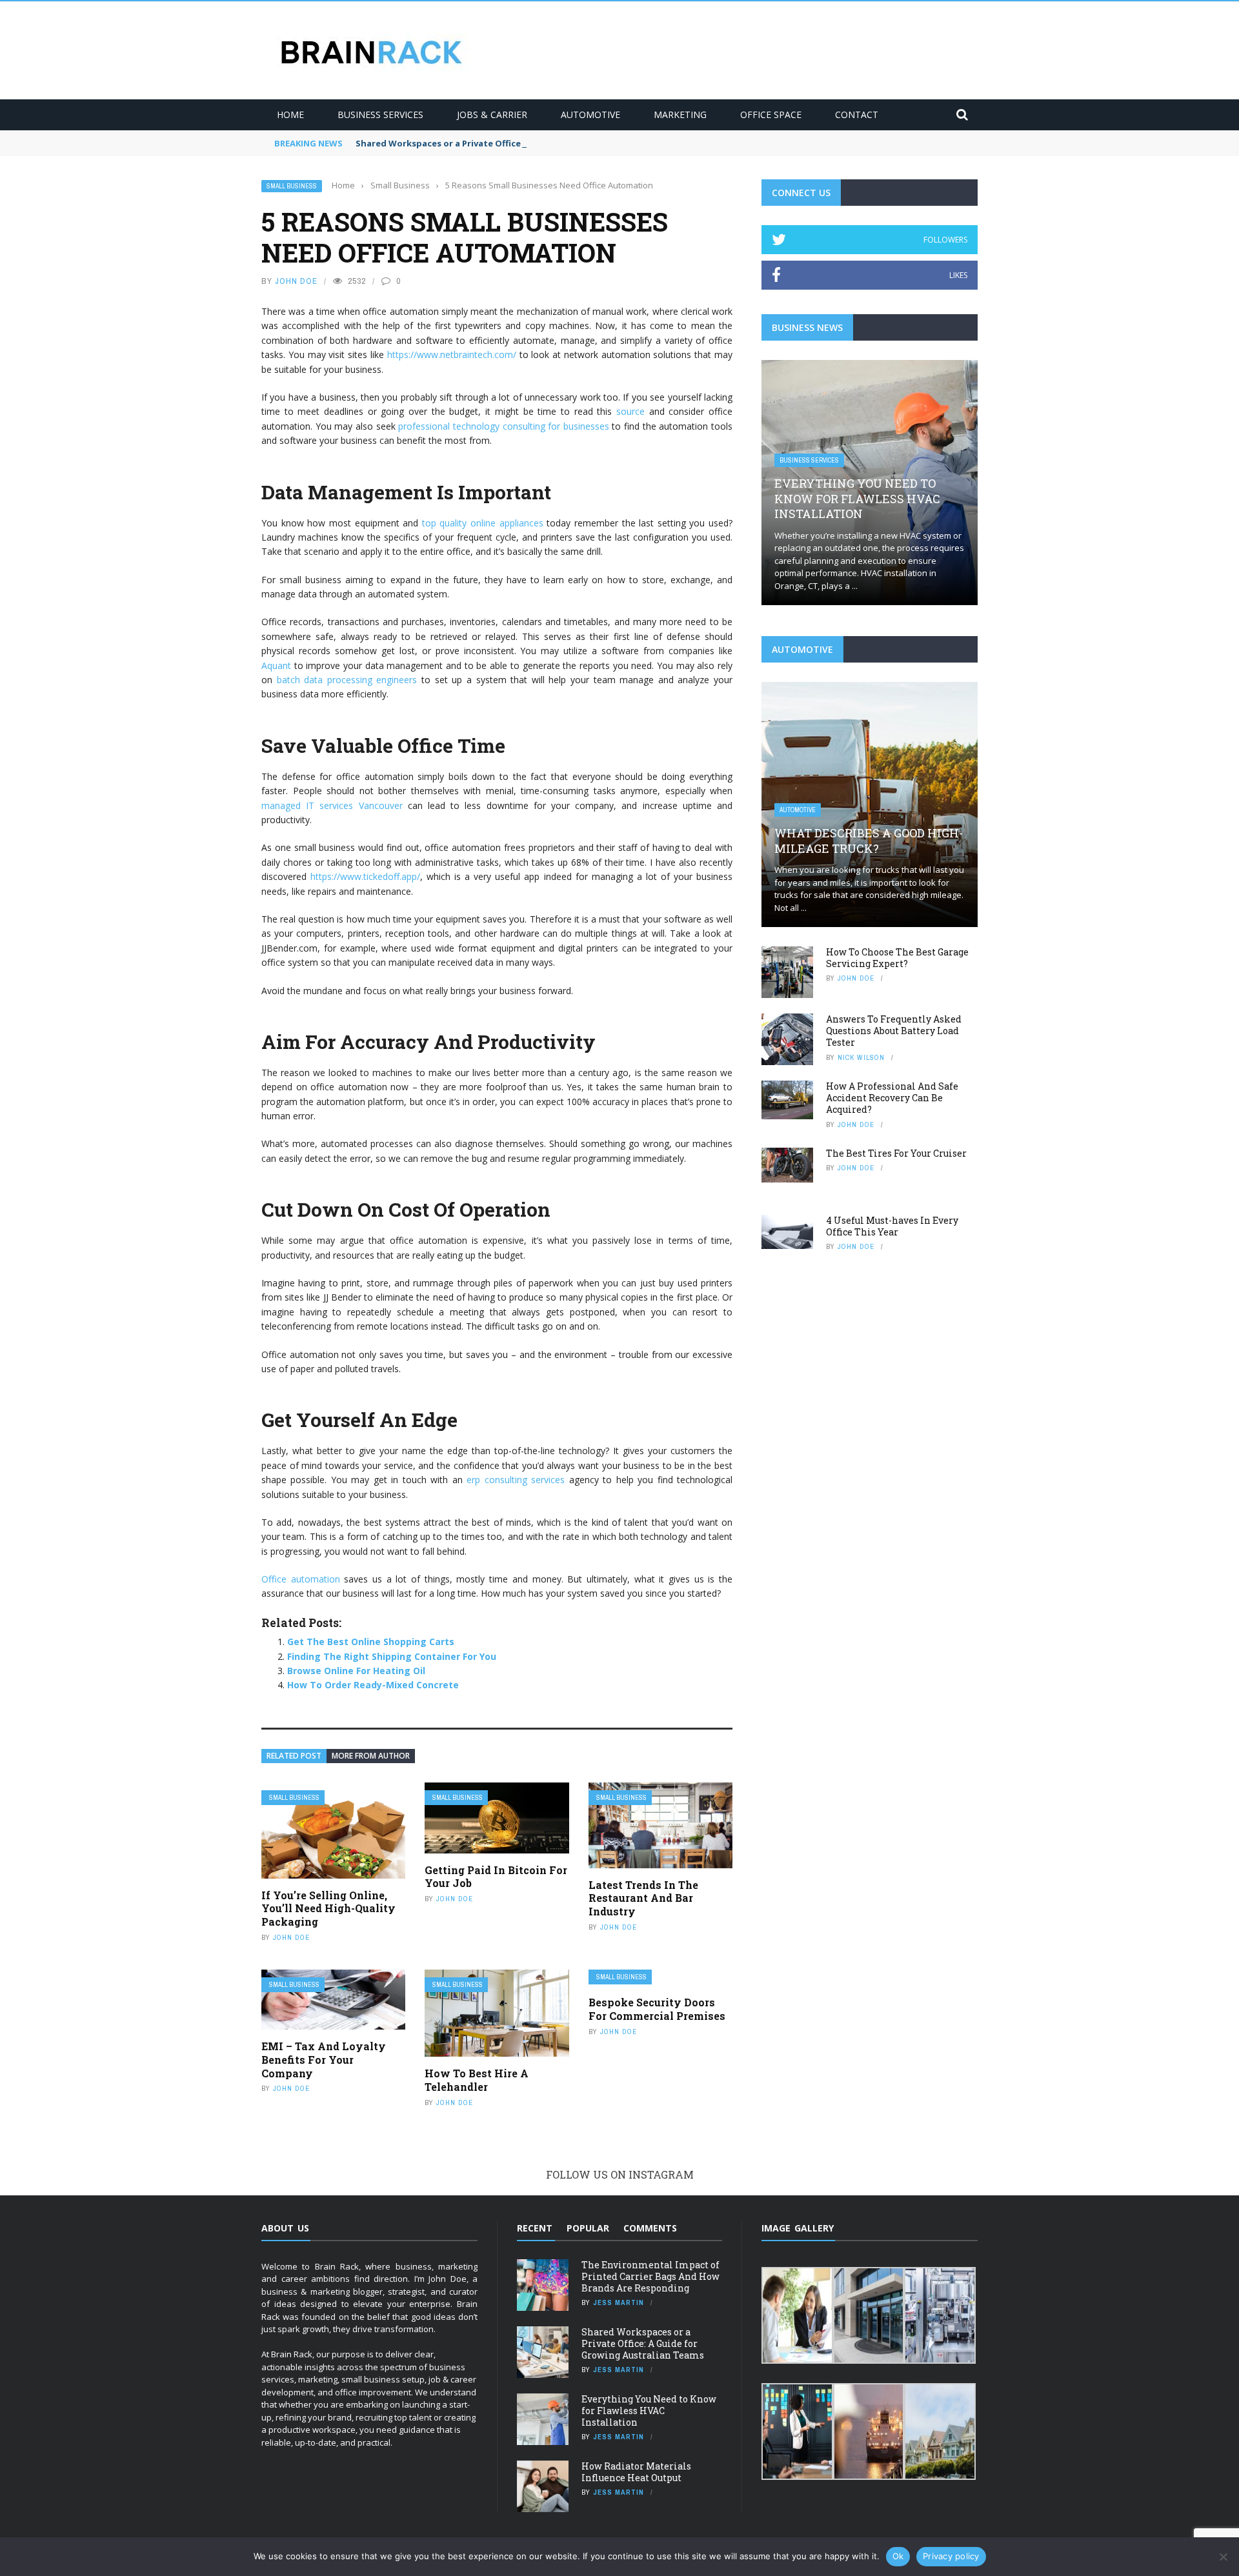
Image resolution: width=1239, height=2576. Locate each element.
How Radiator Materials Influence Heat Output (636, 2472)
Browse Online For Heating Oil (356, 1671)
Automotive (590, 115)
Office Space (771, 115)
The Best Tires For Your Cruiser (896, 1153)
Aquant (276, 665)
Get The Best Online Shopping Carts (371, 1642)
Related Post (294, 1756)
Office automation (301, 1579)
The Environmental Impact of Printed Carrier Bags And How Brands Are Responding (650, 2276)
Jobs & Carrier (492, 115)
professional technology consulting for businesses (504, 426)
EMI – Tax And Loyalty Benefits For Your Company (324, 2060)
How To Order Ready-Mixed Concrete (373, 1685)
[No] (1223, 2557)
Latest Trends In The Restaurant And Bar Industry (643, 1898)
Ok (898, 2556)
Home (290, 115)
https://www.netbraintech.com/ (452, 354)
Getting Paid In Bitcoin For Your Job (496, 1877)
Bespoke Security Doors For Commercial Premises (657, 2009)
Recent (535, 2228)
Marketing (680, 115)
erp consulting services (516, 1480)
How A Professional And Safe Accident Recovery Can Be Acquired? (892, 1098)
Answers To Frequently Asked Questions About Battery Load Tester (894, 1031)
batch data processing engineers (347, 680)
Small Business (292, 186)
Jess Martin (619, 2302)
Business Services (380, 115)
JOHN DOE (296, 281)
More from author (371, 1756)
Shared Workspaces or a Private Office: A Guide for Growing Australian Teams (524, 143)
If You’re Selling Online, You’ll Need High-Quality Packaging (328, 1909)
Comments (650, 2228)
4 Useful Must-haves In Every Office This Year (892, 1226)
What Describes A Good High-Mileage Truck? (869, 840)
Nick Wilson (861, 1057)
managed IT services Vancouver (332, 805)
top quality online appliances (483, 523)
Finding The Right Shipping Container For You (392, 1656)
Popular (588, 2228)
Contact (857, 115)
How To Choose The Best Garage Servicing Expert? (897, 958)
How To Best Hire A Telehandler (477, 2080)
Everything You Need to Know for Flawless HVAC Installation (857, 498)
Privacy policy (951, 2556)
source (630, 411)
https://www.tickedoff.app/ (365, 876)
